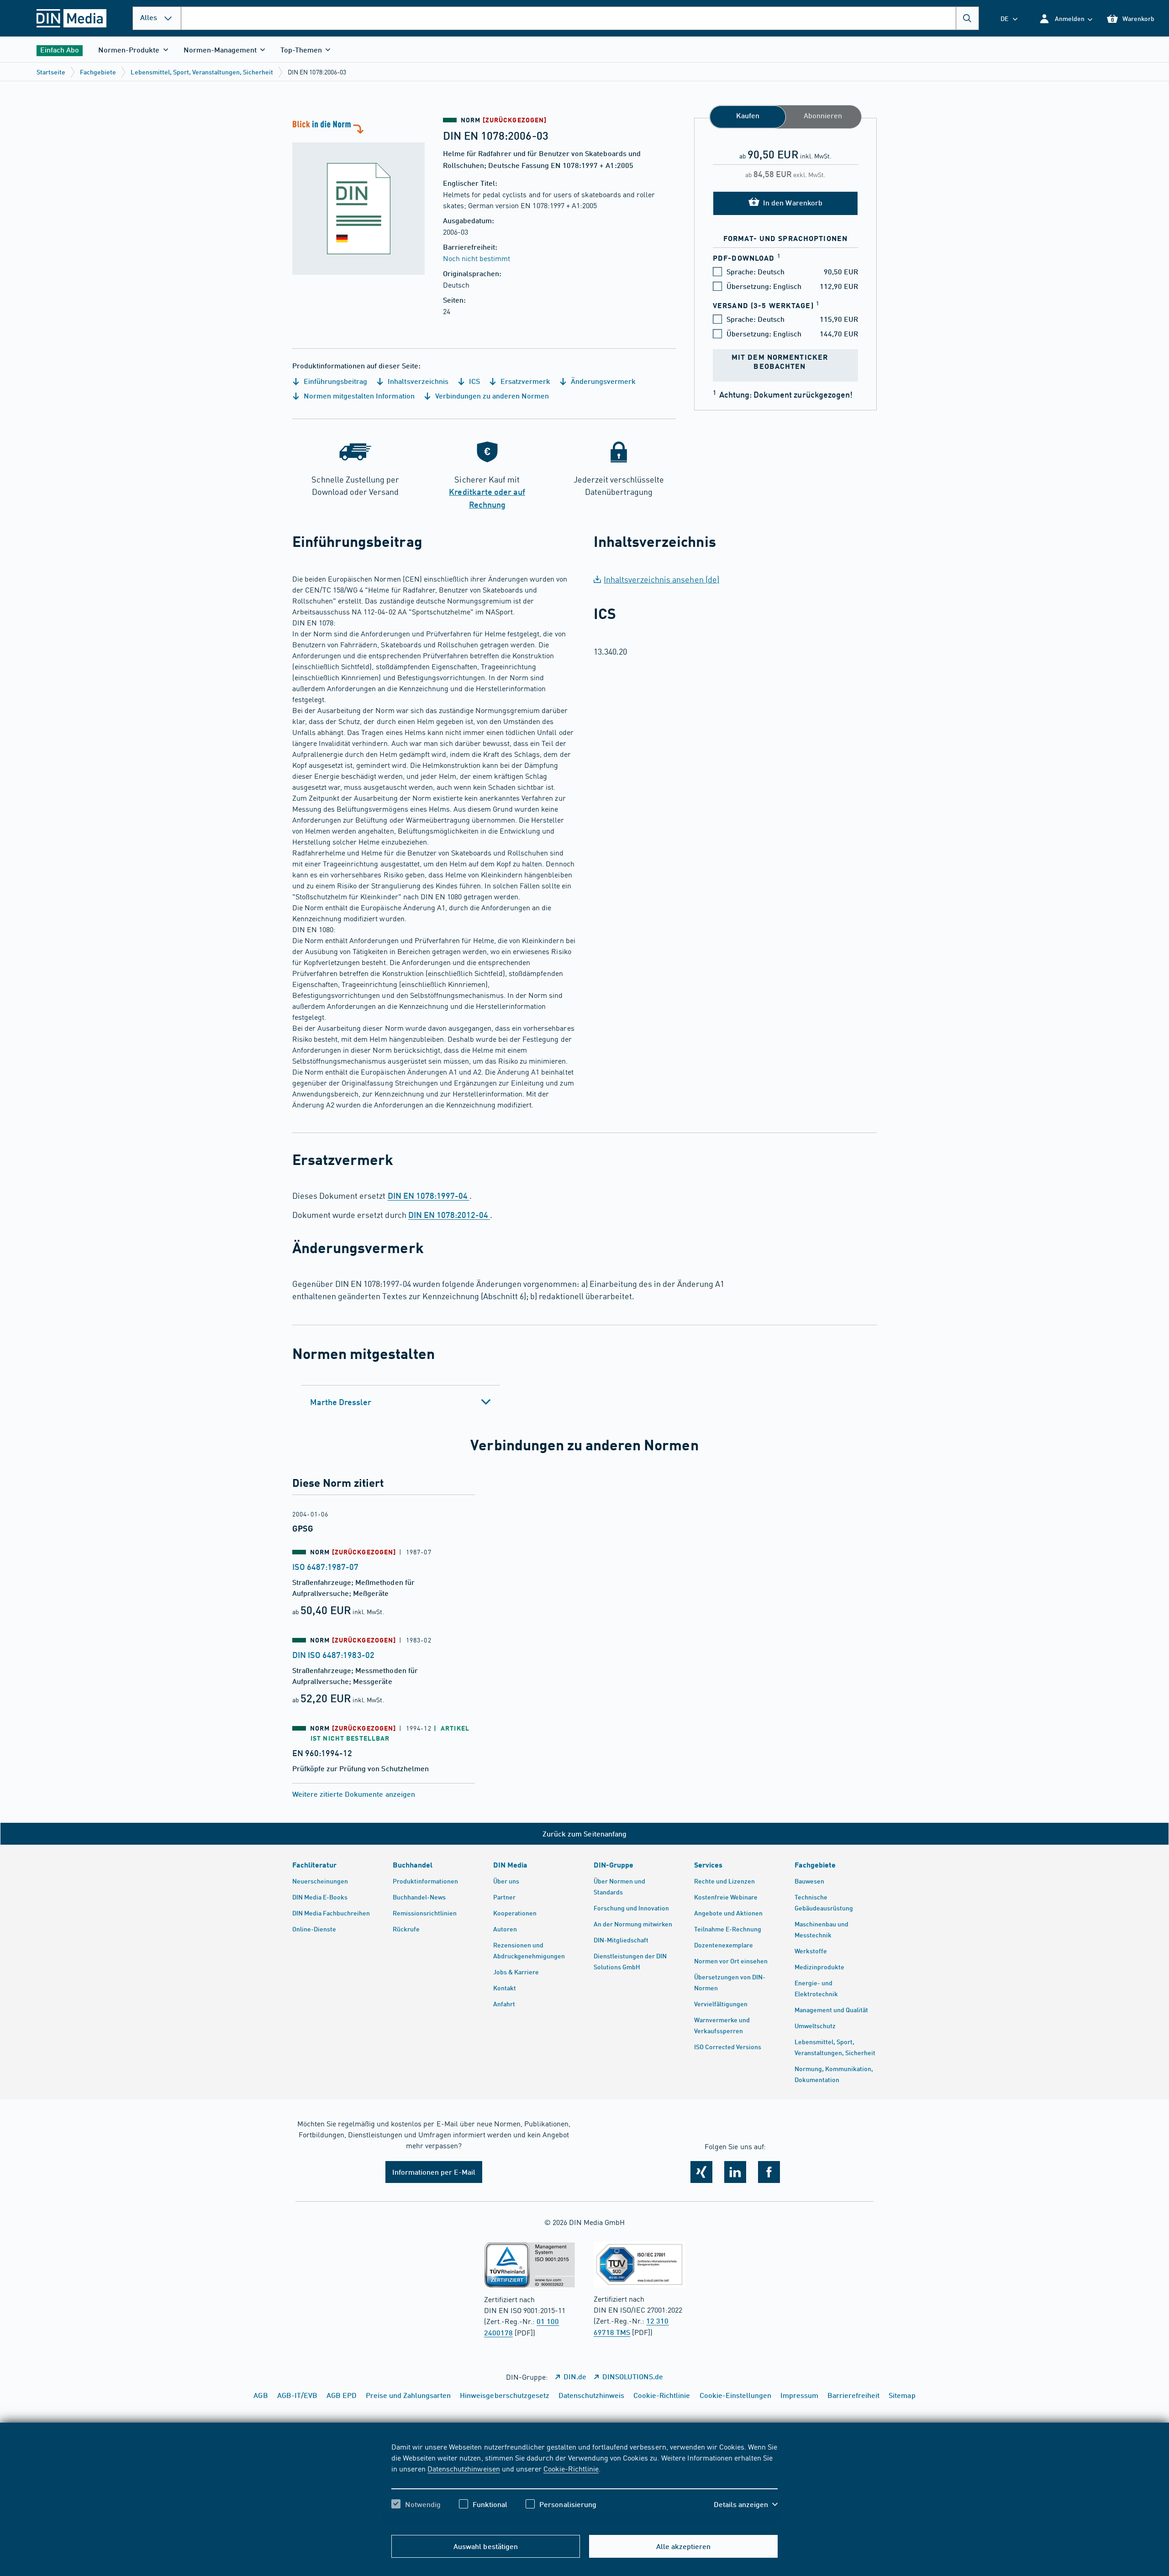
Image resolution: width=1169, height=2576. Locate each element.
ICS (474, 381)
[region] (584, 2483)
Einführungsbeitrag (334, 381)
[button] (1066, 18)
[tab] (401, 1402)
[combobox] (580, 18)
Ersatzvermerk (524, 381)
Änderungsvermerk (602, 381)
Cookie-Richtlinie (571, 2468)
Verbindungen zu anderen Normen (491, 396)
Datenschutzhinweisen (463, 2468)
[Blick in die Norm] (358, 196)
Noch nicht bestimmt (477, 258)
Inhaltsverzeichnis (417, 381)
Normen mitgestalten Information (358, 396)
